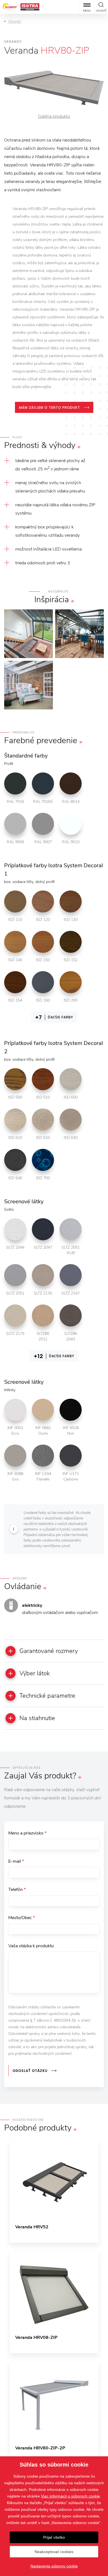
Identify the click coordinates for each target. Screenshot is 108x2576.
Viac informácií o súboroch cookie (70, 2496)
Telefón (17, 1890)
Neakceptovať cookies (54, 2552)
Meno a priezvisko (27, 1833)
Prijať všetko (54, 2537)
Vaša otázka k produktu (31, 1946)
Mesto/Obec (22, 1918)
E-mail (16, 1861)
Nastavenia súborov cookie (54, 2566)
